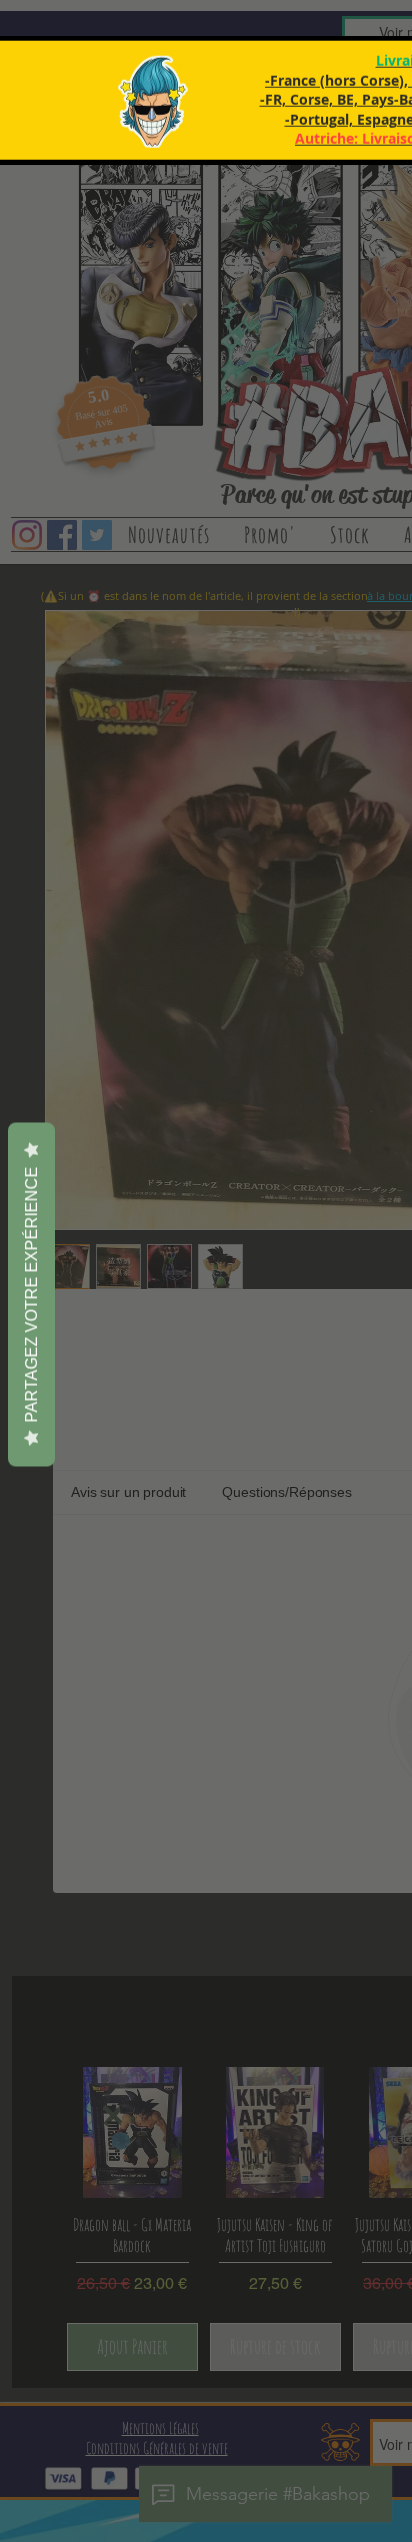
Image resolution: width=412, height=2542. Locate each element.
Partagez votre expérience (31, 1295)
